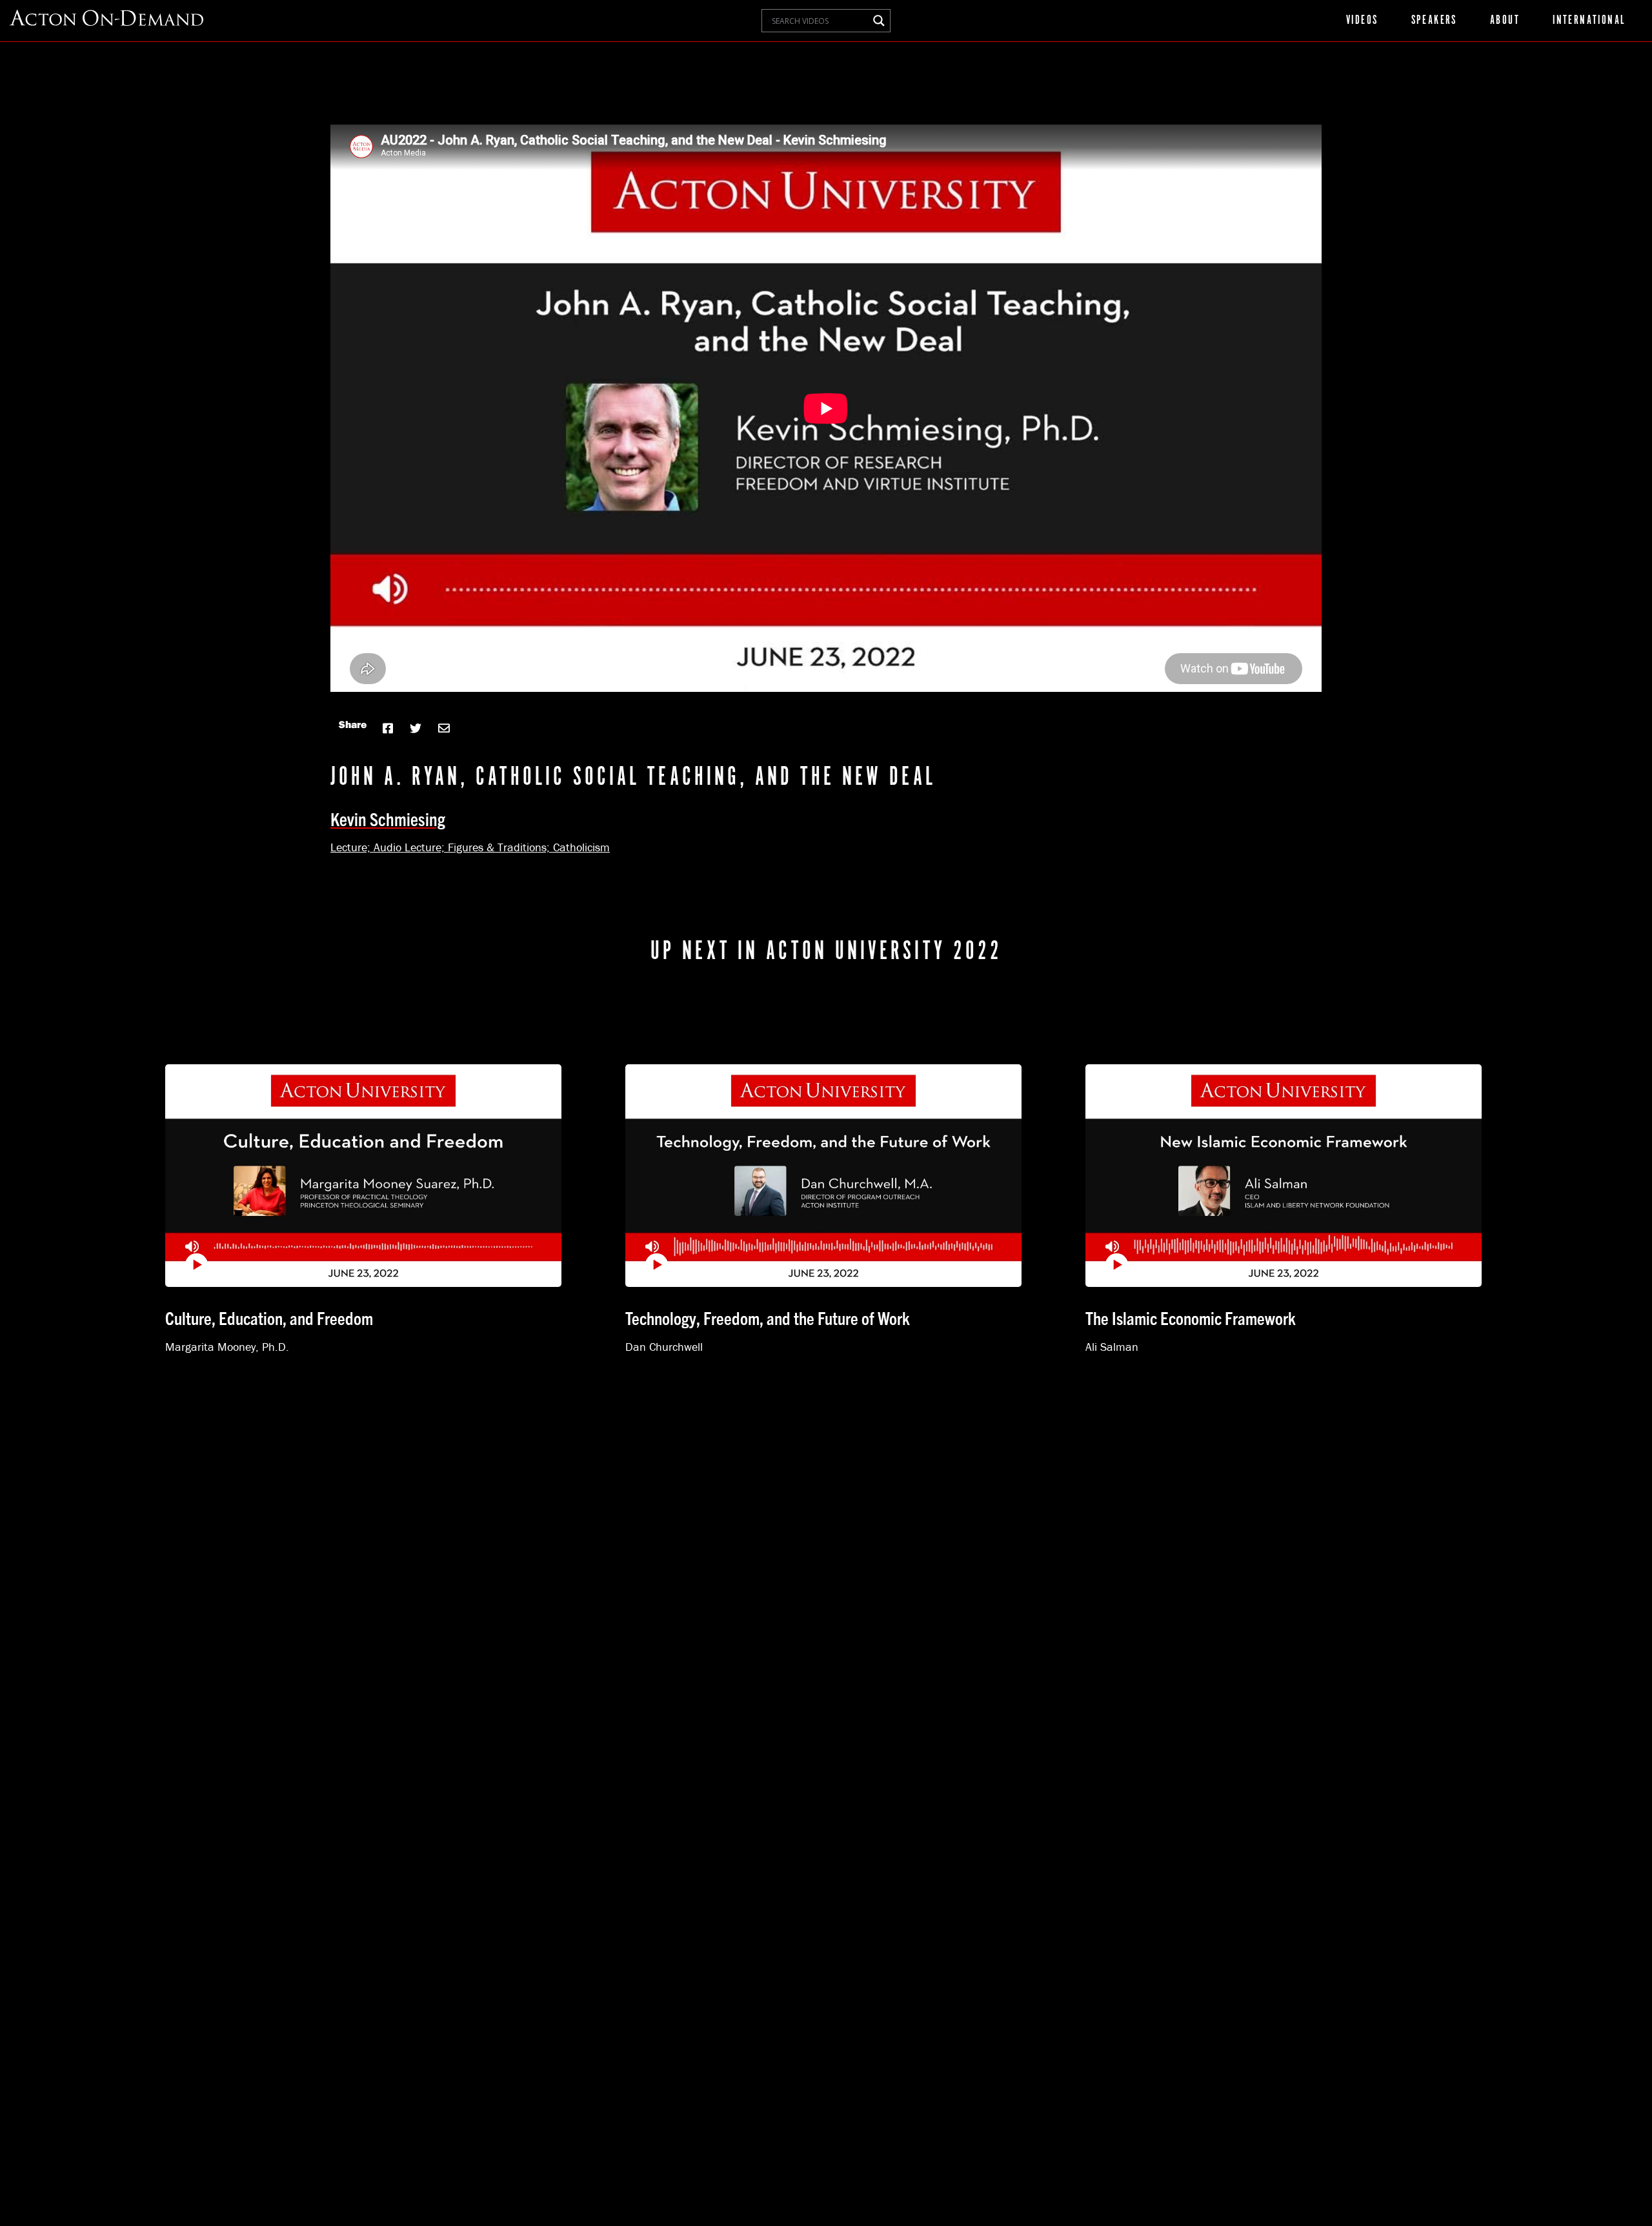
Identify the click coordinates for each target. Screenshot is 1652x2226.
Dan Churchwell (664, 1346)
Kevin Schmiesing (388, 818)
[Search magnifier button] (879, 21)
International (1589, 21)
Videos (1362, 21)
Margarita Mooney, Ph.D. (227, 1346)
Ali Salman (1112, 1346)
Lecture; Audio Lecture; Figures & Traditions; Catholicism (470, 847)
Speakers (1434, 21)
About (1505, 21)
